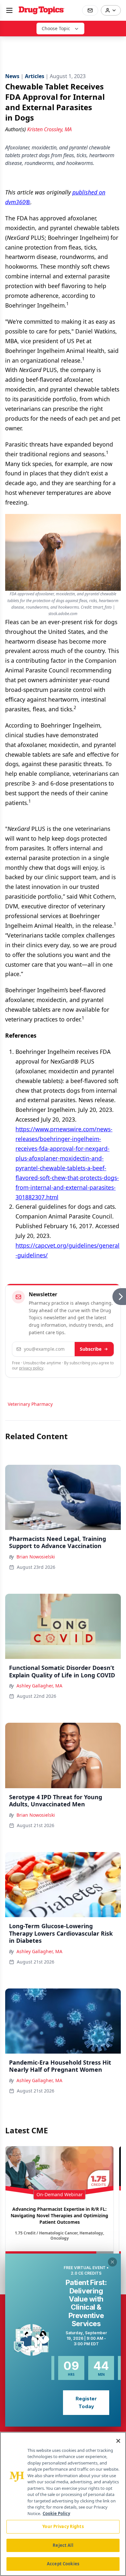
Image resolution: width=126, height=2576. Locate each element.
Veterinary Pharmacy (30, 1404)
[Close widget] (112, 2262)
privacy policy (31, 1368)
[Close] (118, 2441)
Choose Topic (56, 28)
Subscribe (91, 1349)
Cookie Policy (56, 2513)
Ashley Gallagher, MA (39, 1686)
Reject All (63, 2545)
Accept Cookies (63, 2564)
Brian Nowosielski (36, 1557)
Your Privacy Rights (63, 2526)
